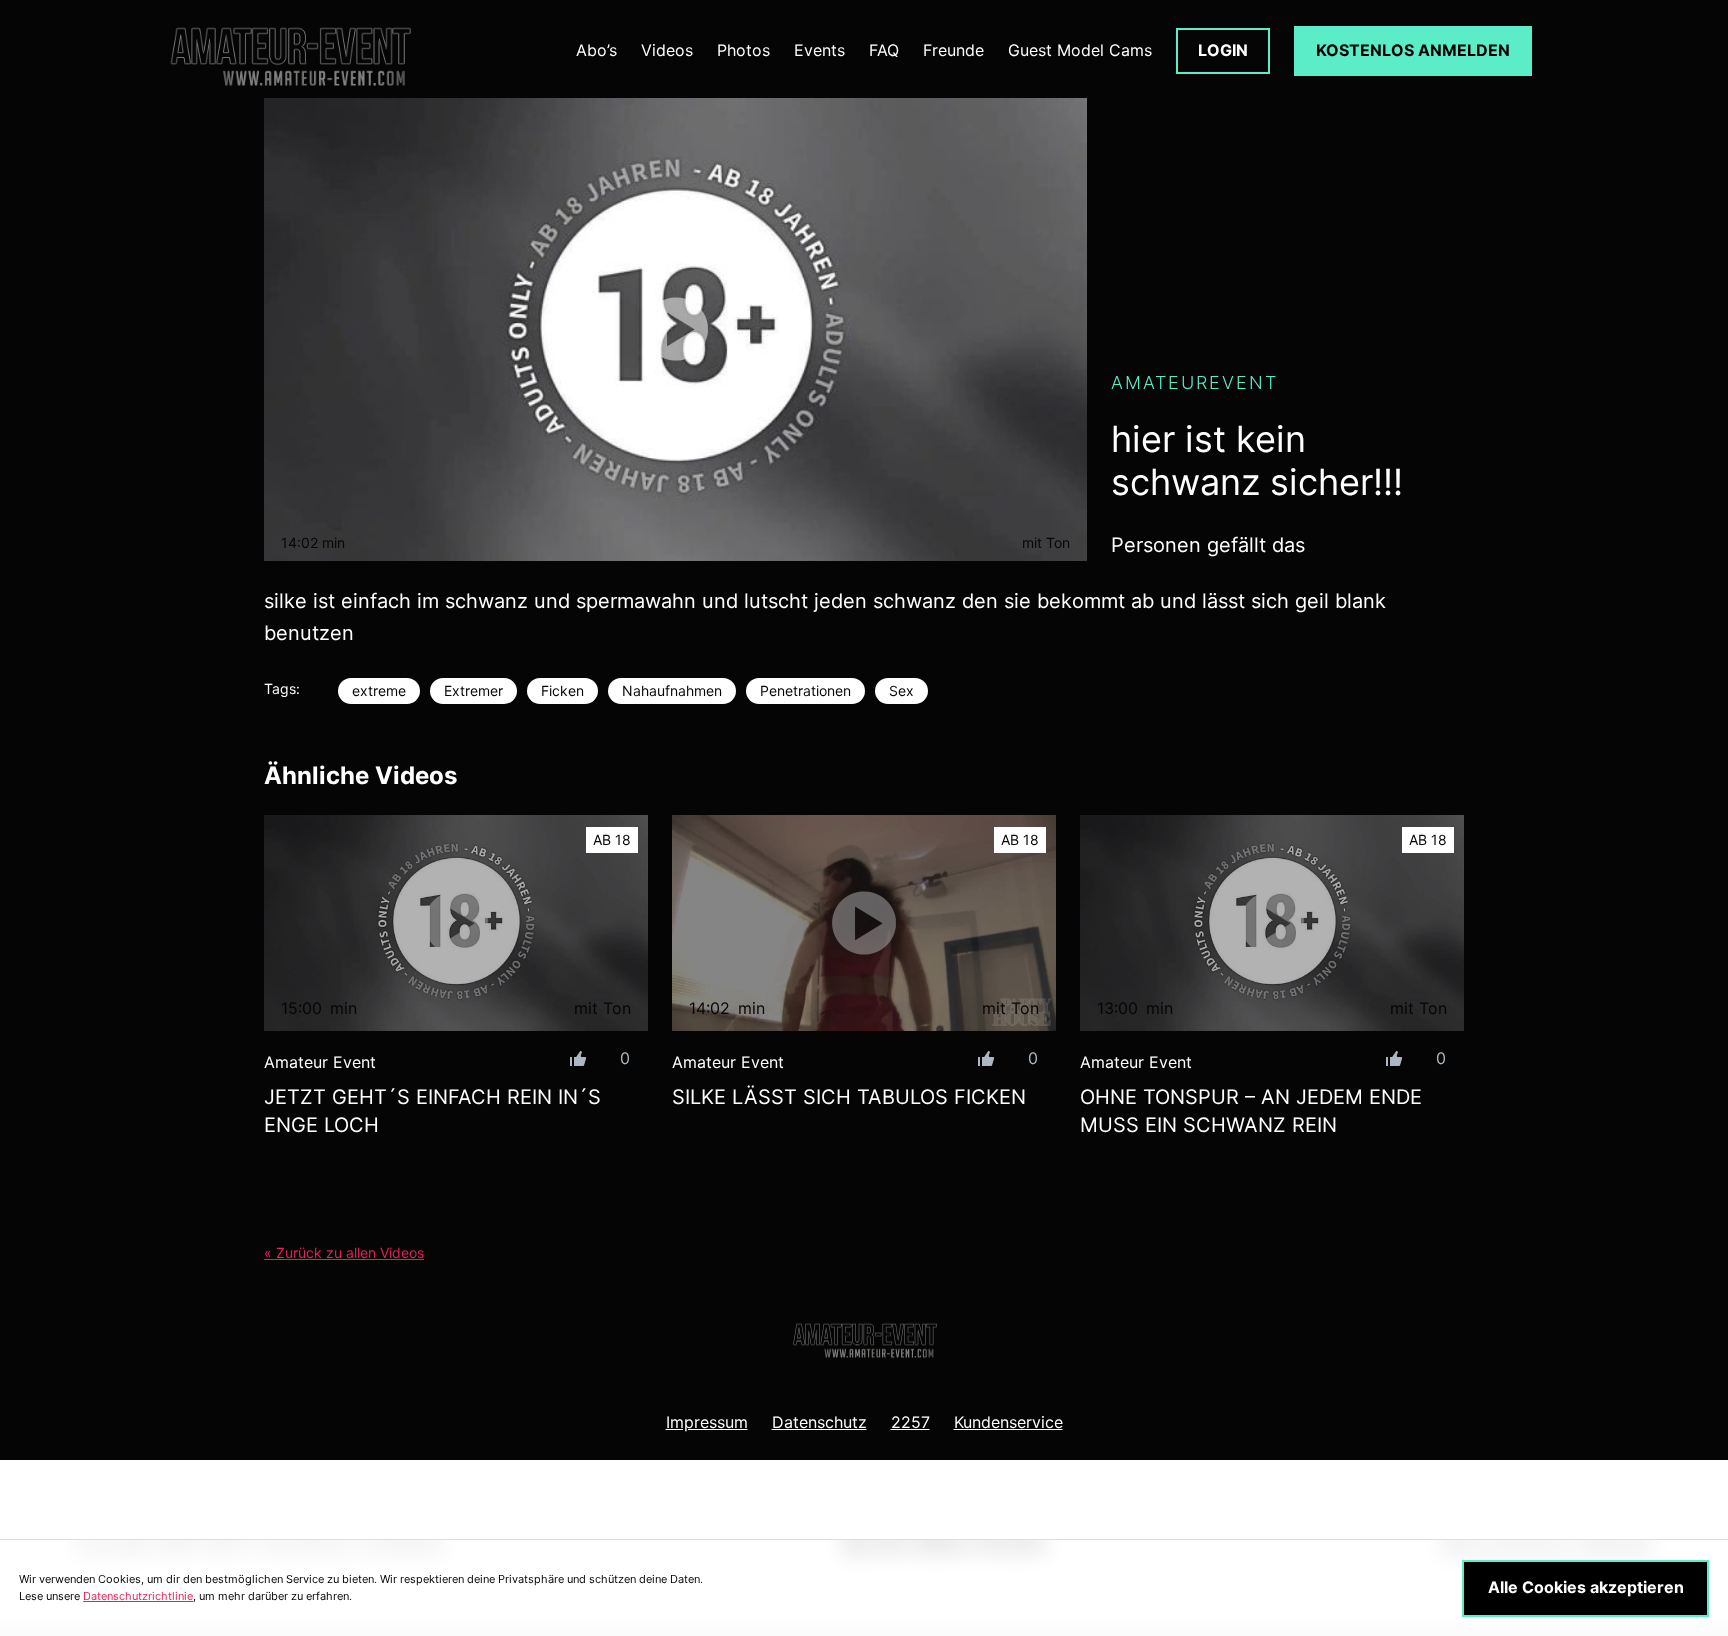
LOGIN (1223, 50)
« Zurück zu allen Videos (344, 1252)
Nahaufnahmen (672, 690)
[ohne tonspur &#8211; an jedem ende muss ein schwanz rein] (1272, 923)
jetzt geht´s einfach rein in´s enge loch (432, 1111)
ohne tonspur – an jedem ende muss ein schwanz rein (1251, 1111)
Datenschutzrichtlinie (138, 1596)
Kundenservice (1008, 1422)
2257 (910, 1422)
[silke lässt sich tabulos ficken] (864, 923)
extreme (379, 690)
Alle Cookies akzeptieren (1586, 1587)
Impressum (707, 1422)
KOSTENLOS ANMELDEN (1413, 50)
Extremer (473, 690)
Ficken (562, 690)
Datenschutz (819, 1422)
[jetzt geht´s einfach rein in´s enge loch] (456, 923)
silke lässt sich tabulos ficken (849, 1097)
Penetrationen (805, 690)
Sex (901, 690)
